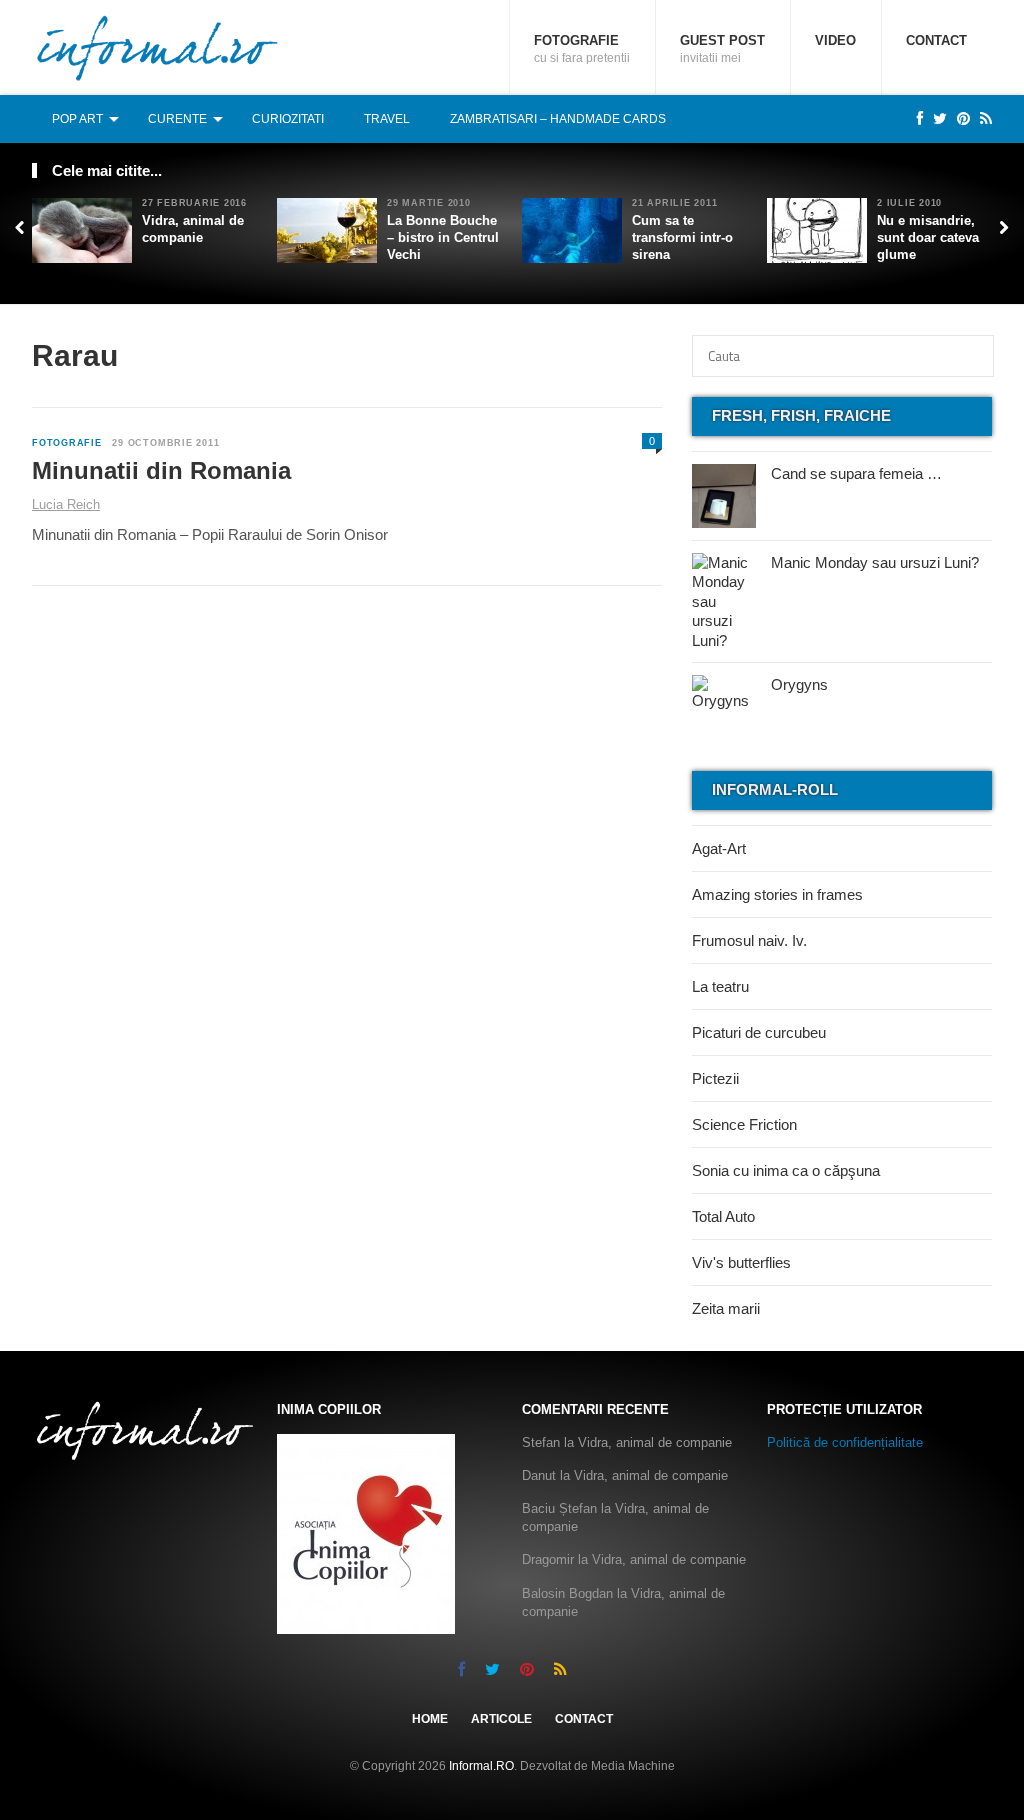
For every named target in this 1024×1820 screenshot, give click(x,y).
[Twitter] (935, 118)
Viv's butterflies (741, 1262)
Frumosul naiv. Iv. (749, 940)
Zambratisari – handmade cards (558, 119)
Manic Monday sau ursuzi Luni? (875, 562)
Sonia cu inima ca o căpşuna (786, 1170)
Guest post (722, 49)
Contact (936, 40)
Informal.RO (481, 1766)
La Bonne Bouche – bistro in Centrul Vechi (443, 237)
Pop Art (77, 119)
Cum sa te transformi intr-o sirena (682, 237)
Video (835, 40)
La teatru (720, 986)
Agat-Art (719, 848)
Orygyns (799, 684)
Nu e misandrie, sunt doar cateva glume (928, 237)
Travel (387, 119)
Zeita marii (726, 1308)
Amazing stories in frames (777, 894)
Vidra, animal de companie (193, 229)
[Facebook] (915, 118)
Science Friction (744, 1124)
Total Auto (723, 1216)
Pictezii (715, 1078)
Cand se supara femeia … (856, 473)
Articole (501, 1719)
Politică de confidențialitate (845, 1442)
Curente (177, 119)
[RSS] (981, 118)
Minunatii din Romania (161, 470)
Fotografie (582, 49)
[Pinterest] (958, 118)
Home (430, 1719)
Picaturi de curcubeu (759, 1032)
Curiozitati (288, 119)
